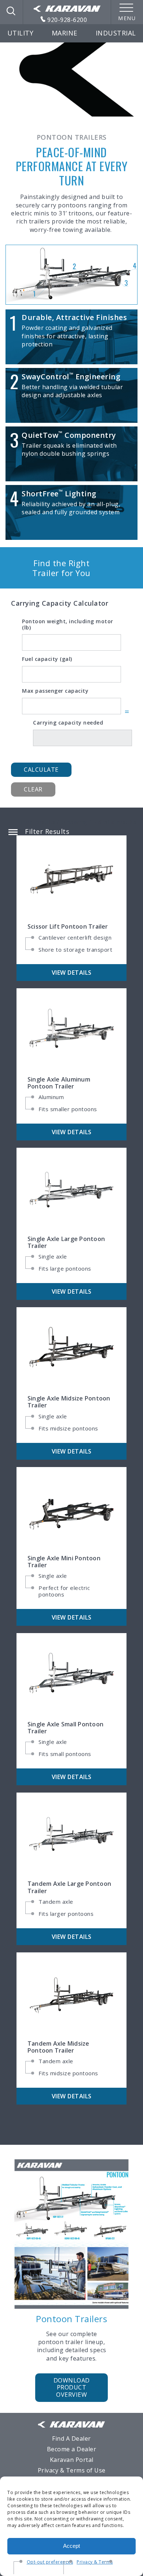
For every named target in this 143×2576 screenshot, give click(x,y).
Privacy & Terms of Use (72, 2470)
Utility (21, 33)
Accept (71, 2546)
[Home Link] (67, 9)
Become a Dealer (72, 2449)
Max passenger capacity (55, 691)
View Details (72, 973)
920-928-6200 (67, 20)
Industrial (116, 33)
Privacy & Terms (95, 2562)
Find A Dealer (71, 2438)
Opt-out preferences (50, 2562)
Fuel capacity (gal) (47, 659)
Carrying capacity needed (68, 723)
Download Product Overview (72, 2387)
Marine (65, 33)
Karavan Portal (72, 2460)
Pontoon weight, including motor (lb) (68, 625)
